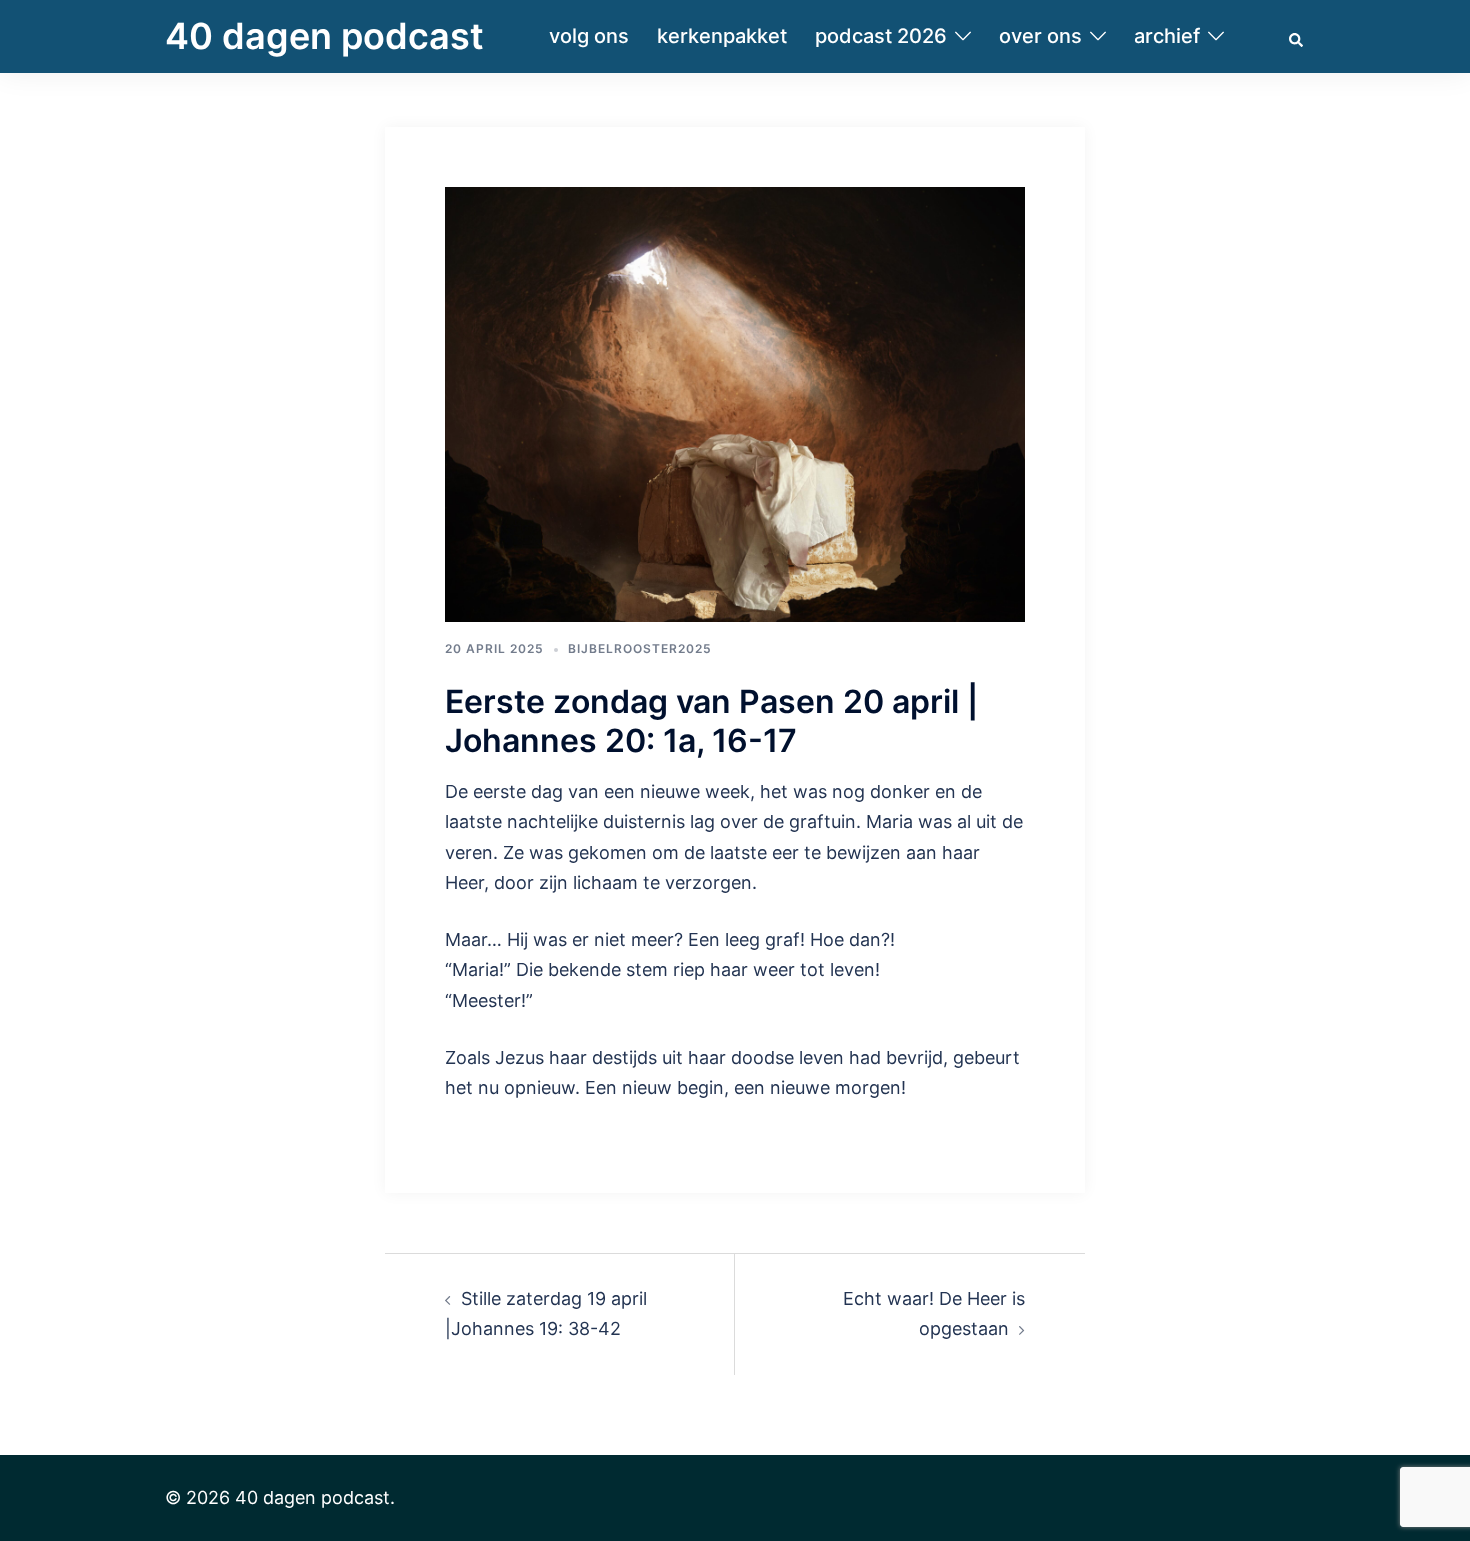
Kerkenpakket (722, 36)
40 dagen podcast (324, 36)
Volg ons (589, 36)
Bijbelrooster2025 (640, 648)
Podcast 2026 (881, 36)
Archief (1167, 36)
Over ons (1040, 36)
